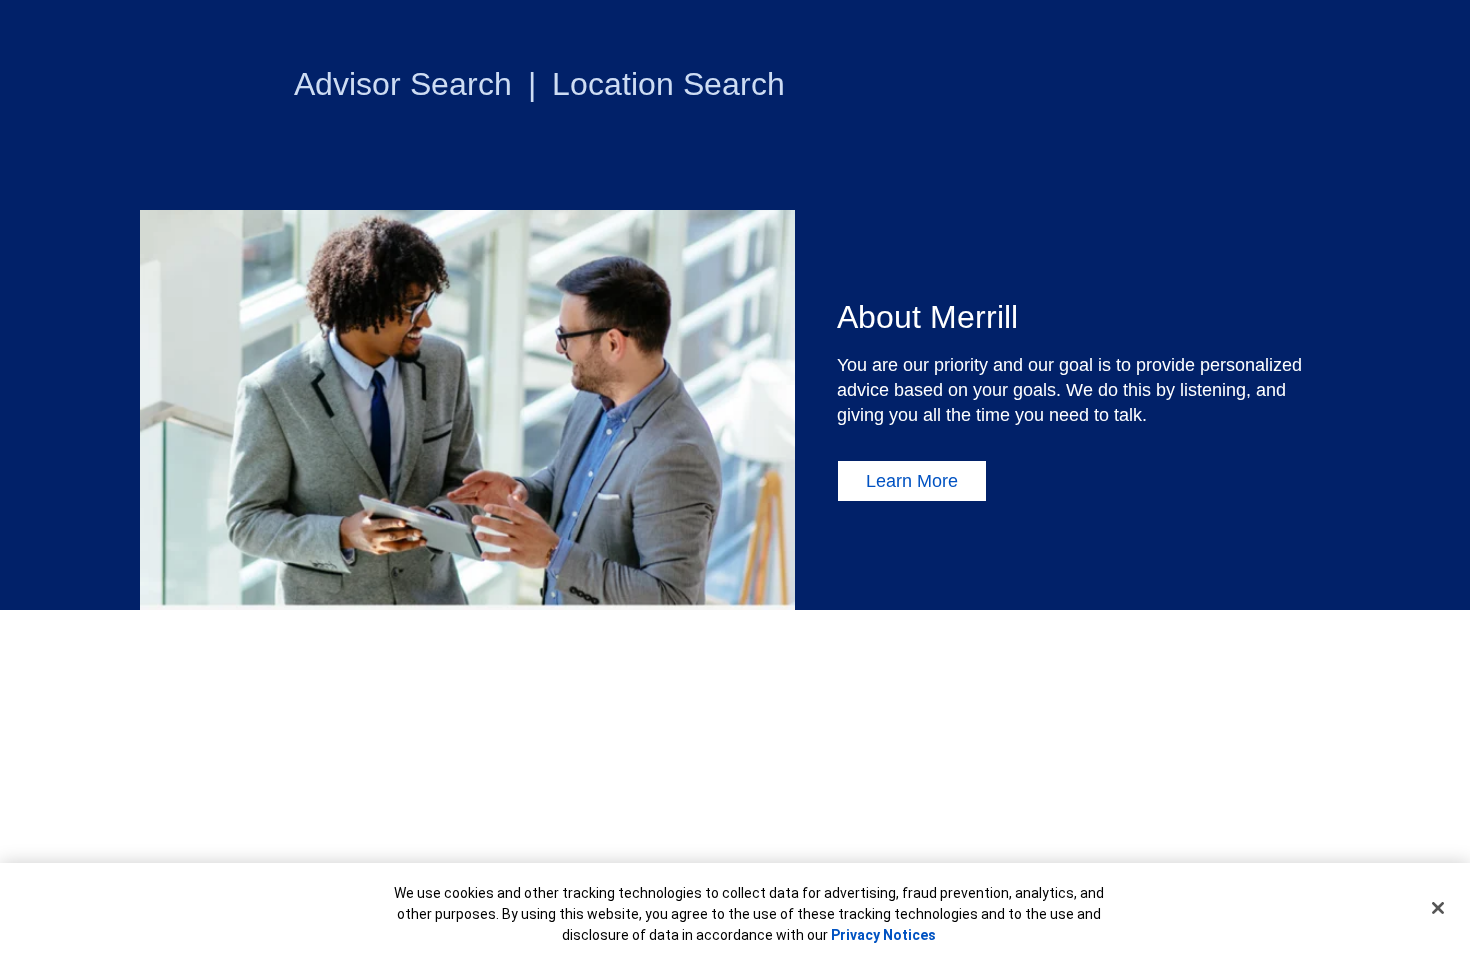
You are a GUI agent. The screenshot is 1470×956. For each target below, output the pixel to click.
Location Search (668, 84)
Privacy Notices (883, 935)
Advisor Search (403, 84)
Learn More (912, 481)
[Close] (1438, 908)
